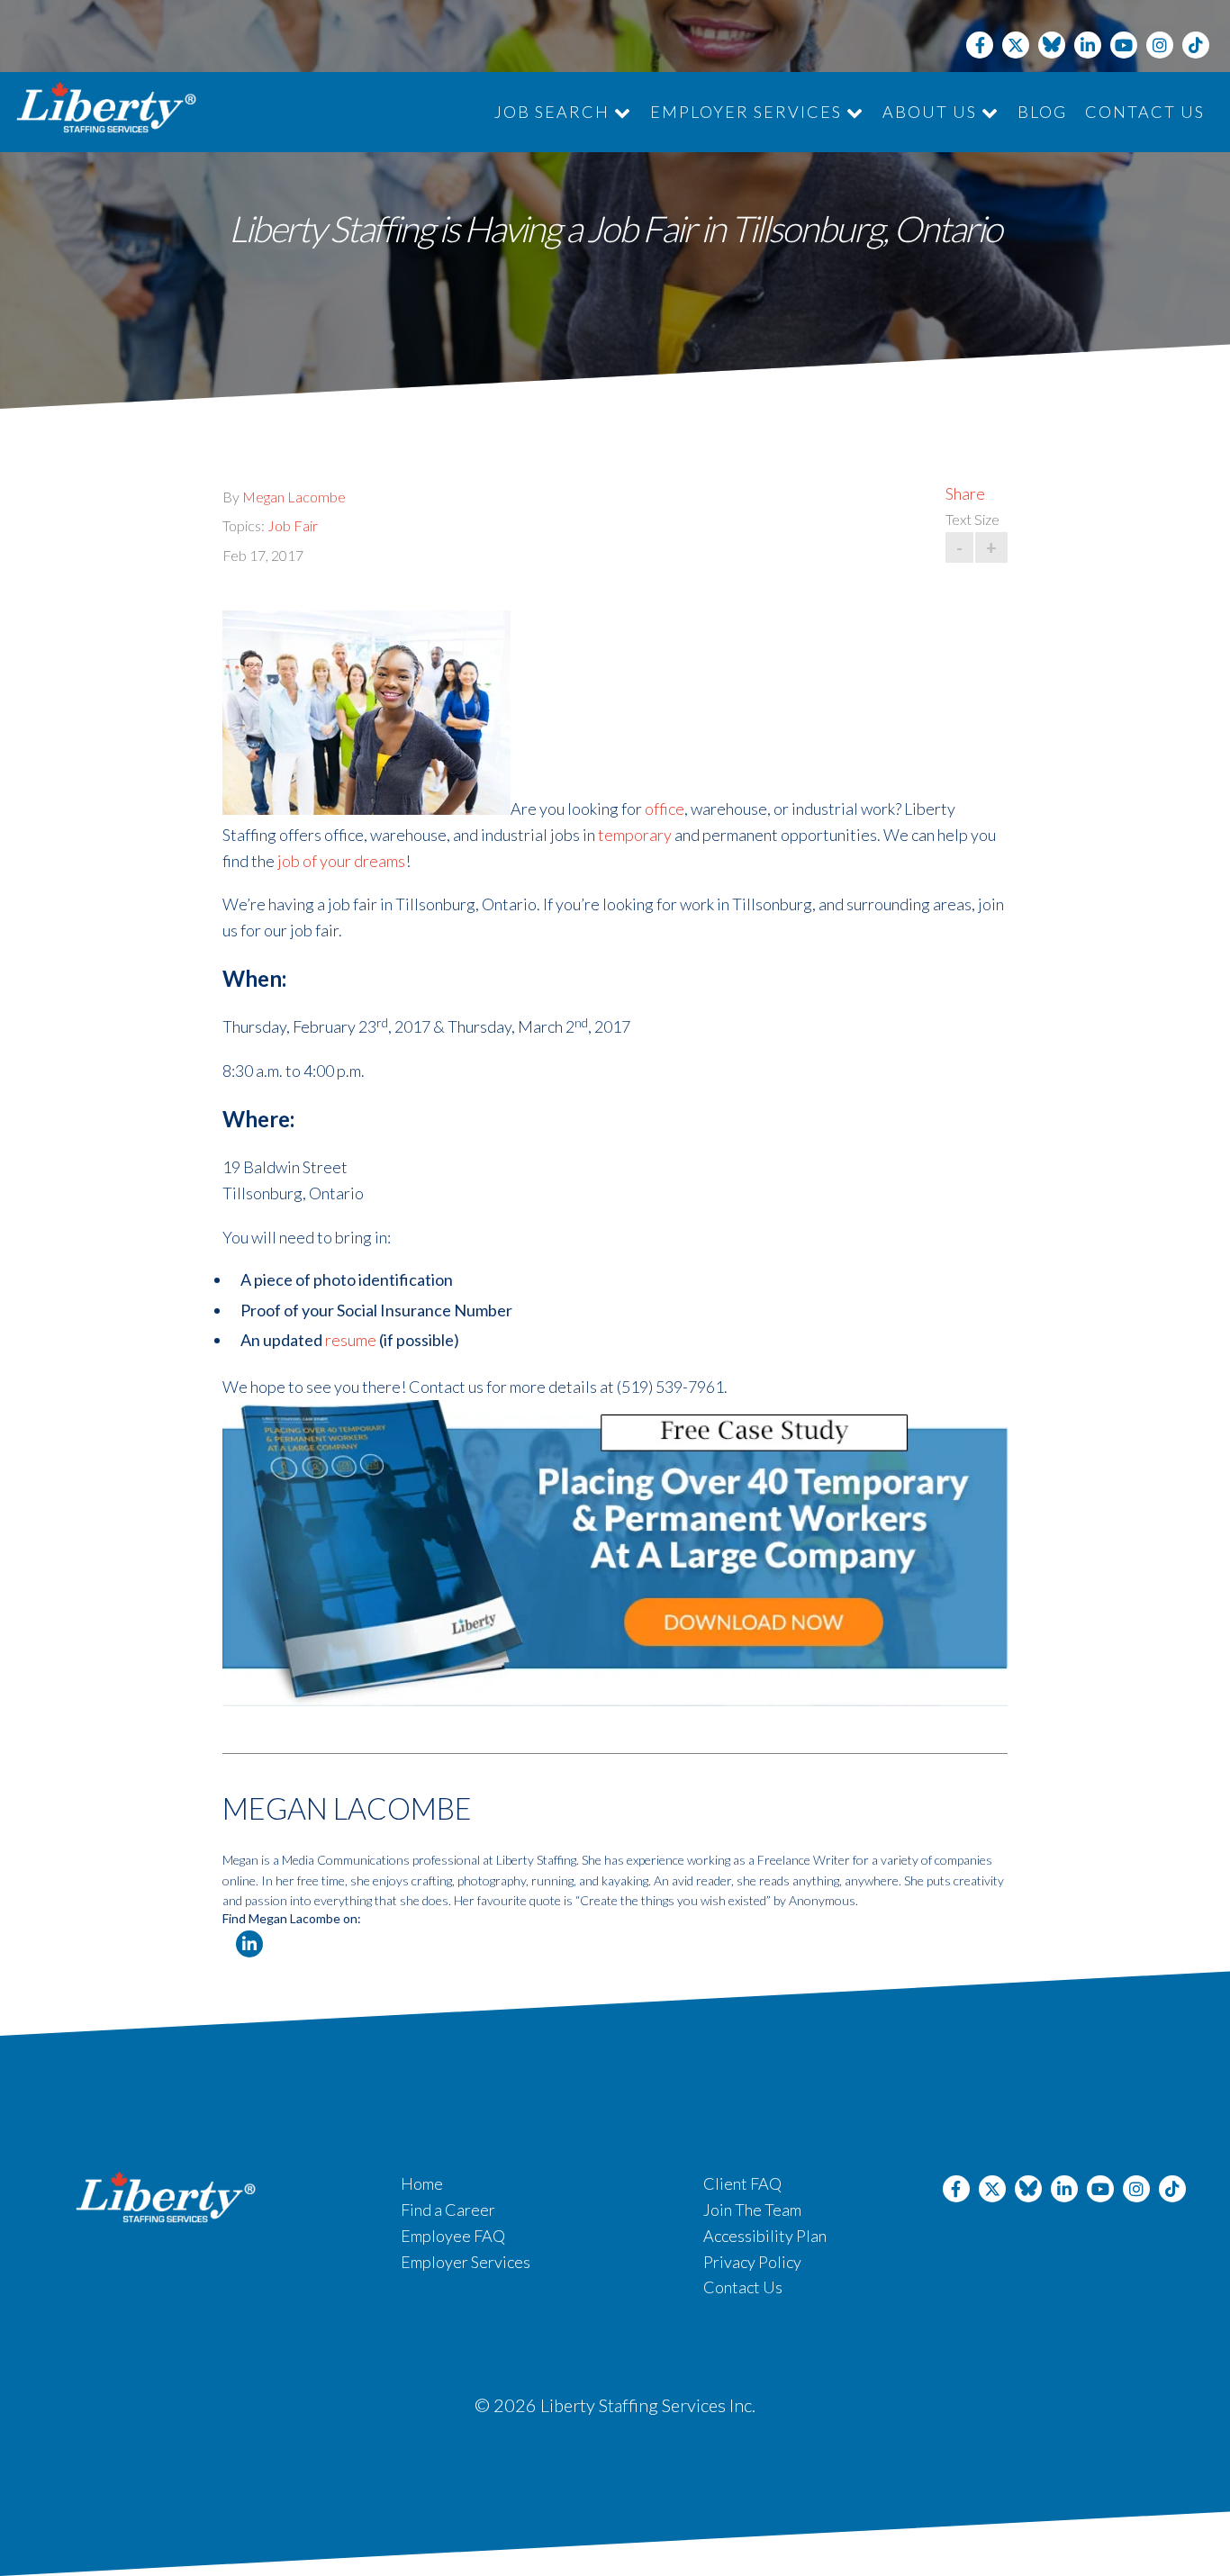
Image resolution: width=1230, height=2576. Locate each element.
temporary (635, 835)
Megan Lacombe (294, 497)
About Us (932, 112)
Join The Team (752, 2210)
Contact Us (1145, 112)
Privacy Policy (752, 2262)
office (665, 809)
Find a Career (448, 2210)
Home (422, 2183)
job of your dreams (341, 861)
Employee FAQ (453, 2236)
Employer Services (748, 112)
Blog (1042, 112)
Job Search (554, 112)
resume (351, 1340)
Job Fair (293, 525)
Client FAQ (742, 2183)
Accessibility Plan (765, 2236)
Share (965, 493)
